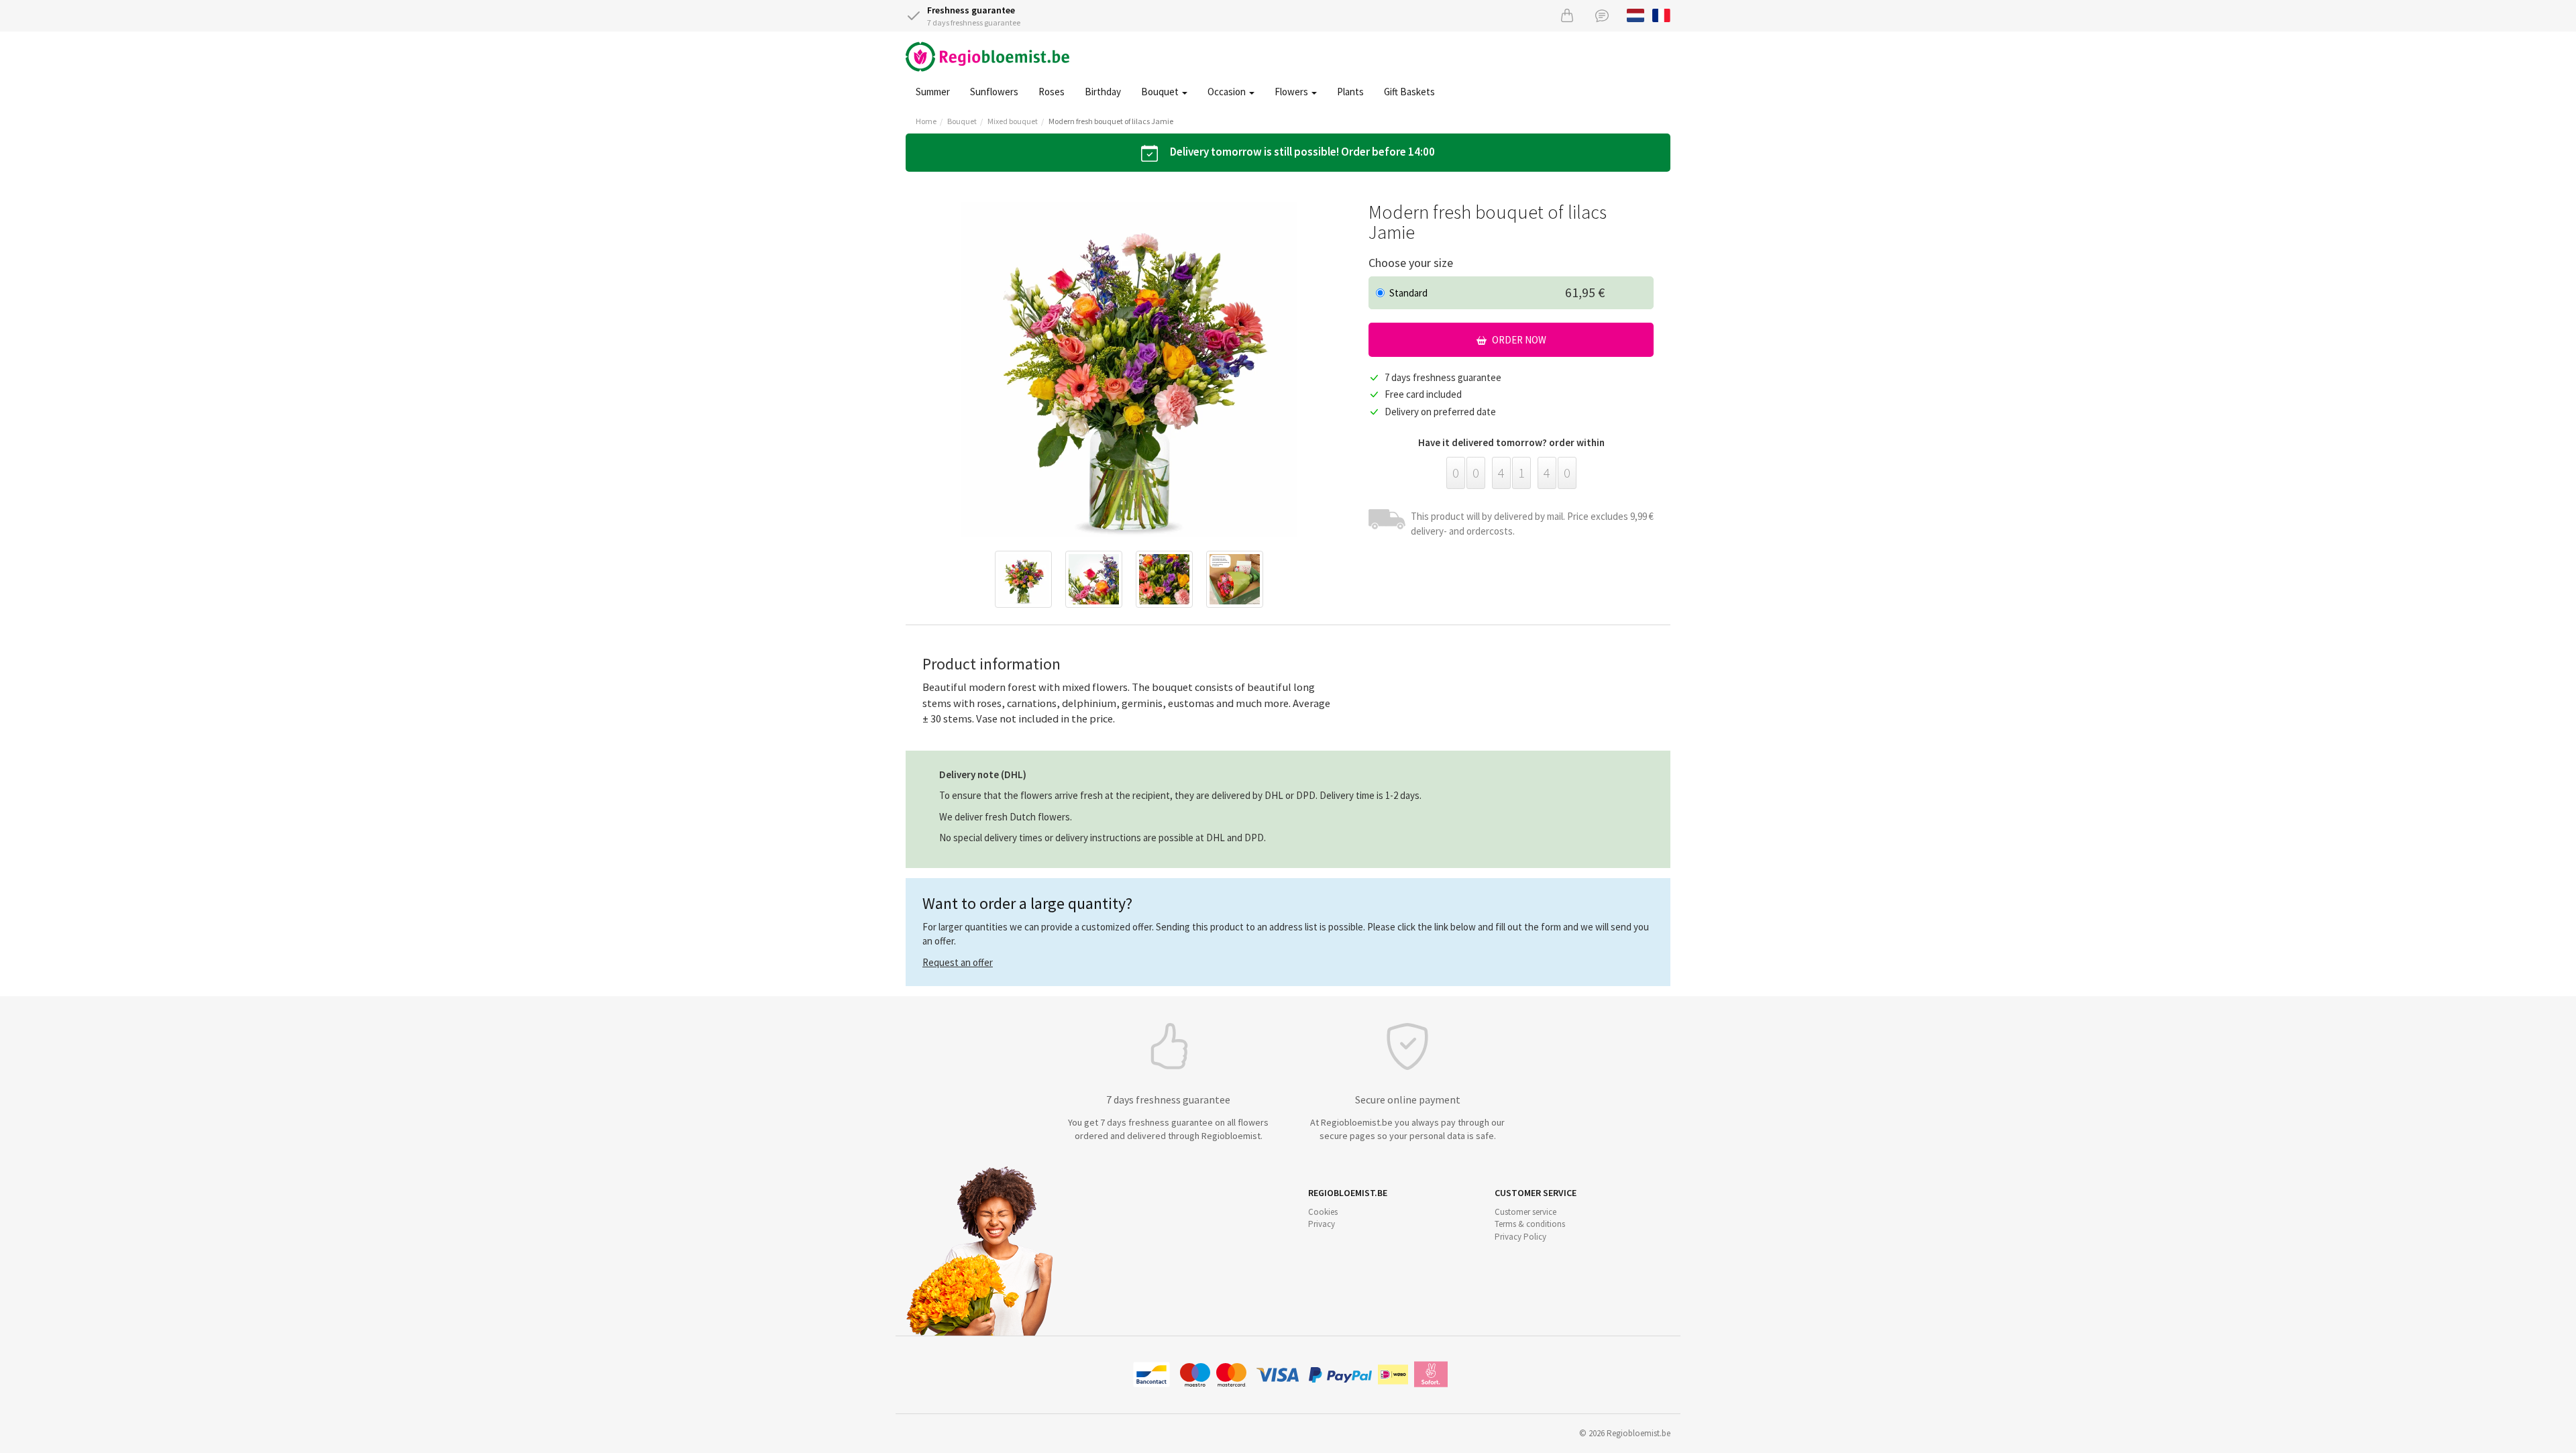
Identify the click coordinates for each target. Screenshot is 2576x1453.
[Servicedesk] (1602, 15)
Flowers (1292, 92)
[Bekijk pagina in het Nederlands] (1636, 14)
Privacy (1322, 1224)
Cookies (1323, 1212)
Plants (1350, 92)
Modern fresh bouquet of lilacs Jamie (1111, 121)
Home (926, 121)
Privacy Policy (1520, 1237)
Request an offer (958, 962)
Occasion (1228, 92)
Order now (1518, 340)
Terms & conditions (1530, 1224)
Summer (933, 92)
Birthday (1103, 92)
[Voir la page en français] (1661, 14)
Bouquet (1161, 92)
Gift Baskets (1409, 92)
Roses (1052, 92)
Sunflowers (994, 92)
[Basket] (1567, 15)
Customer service (1525, 1212)
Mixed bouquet (1013, 121)
